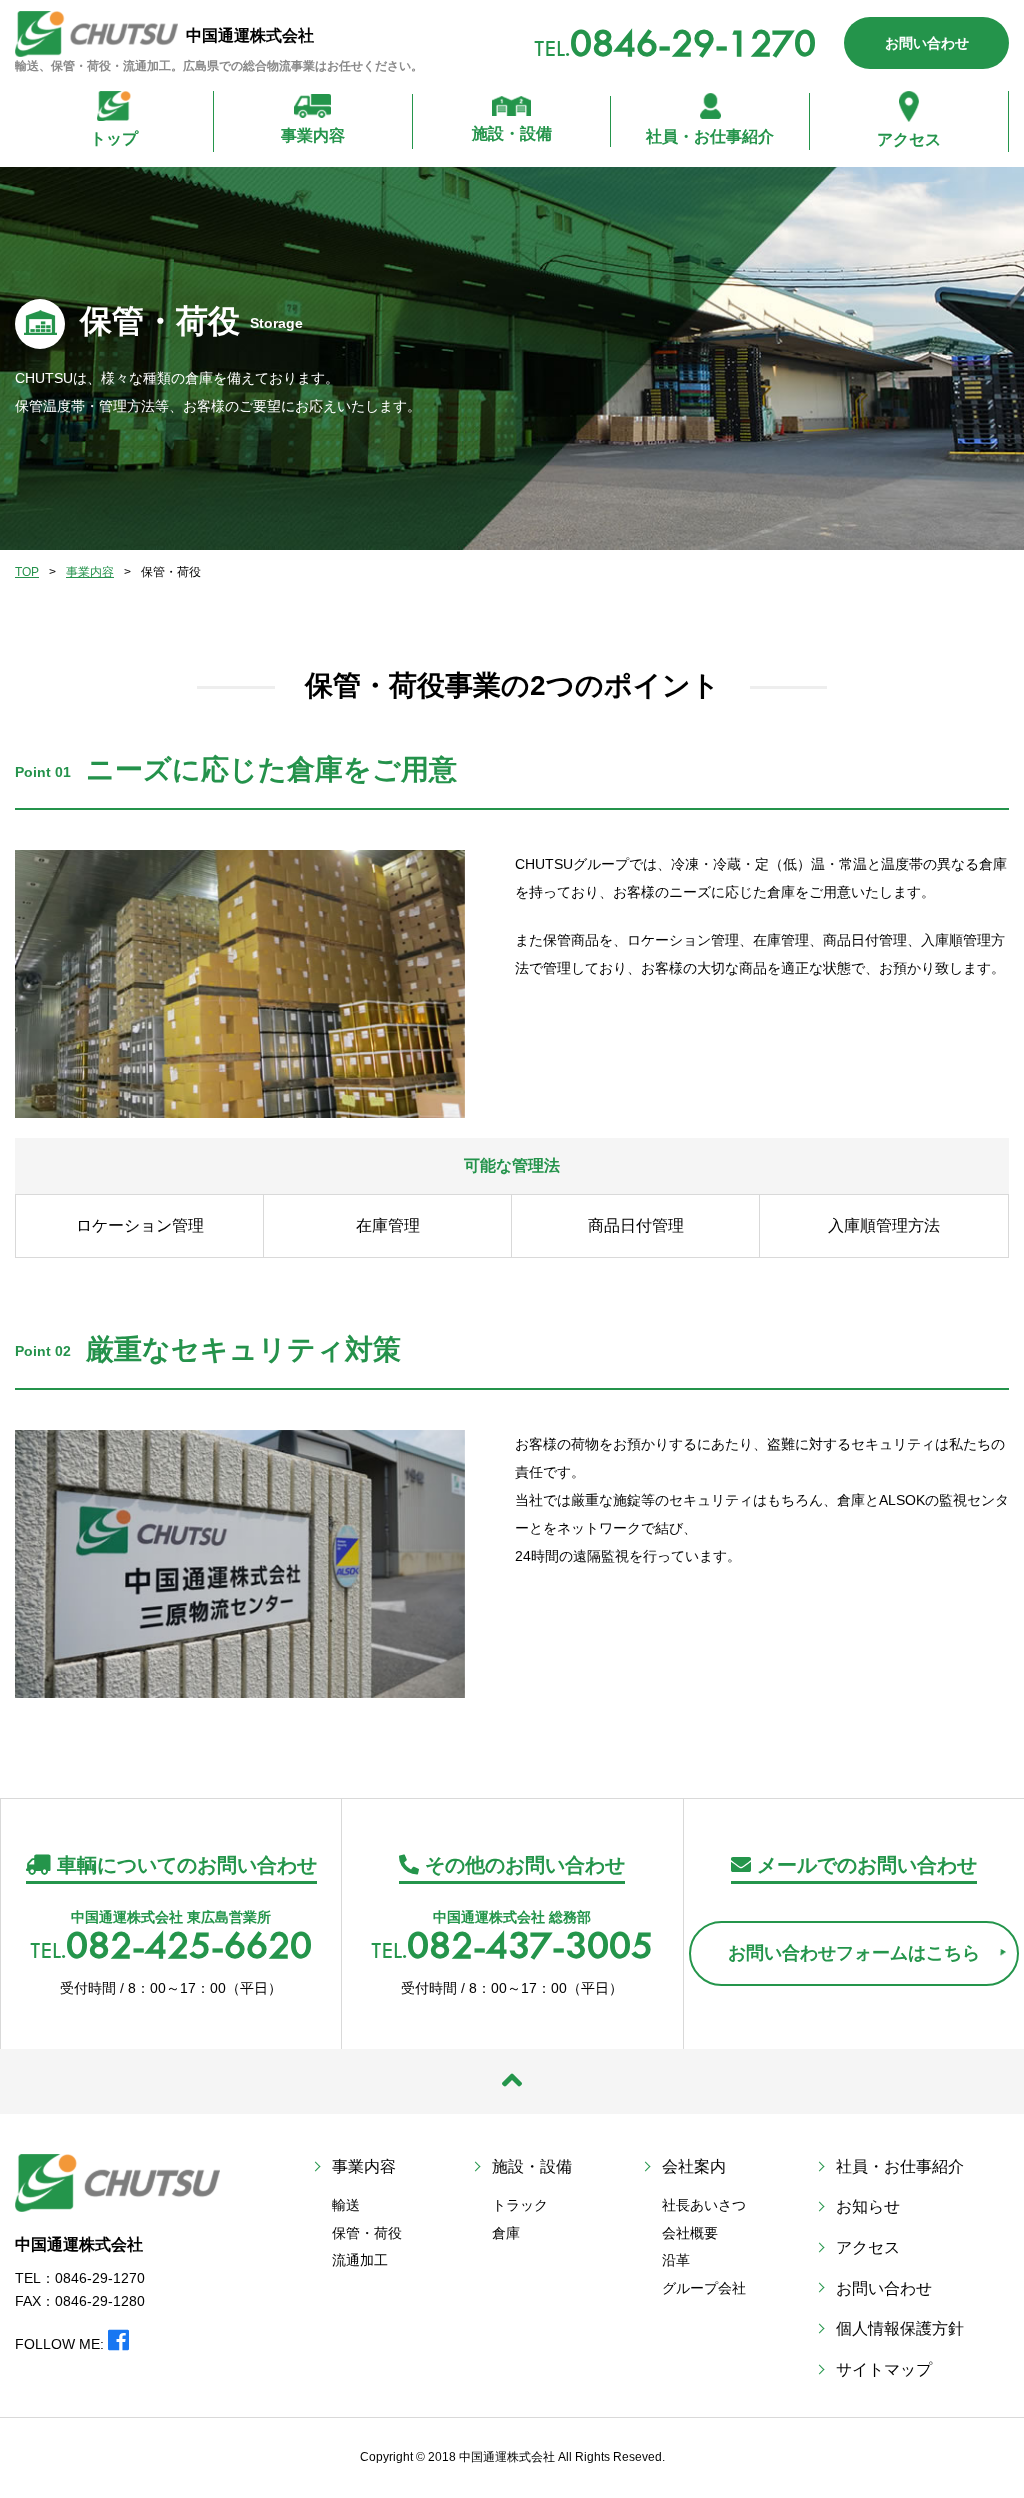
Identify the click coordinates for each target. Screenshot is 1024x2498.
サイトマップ (884, 2369)
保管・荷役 (367, 2233)
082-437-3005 (530, 1944)
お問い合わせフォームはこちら (854, 1953)
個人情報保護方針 (900, 2328)
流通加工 (360, 2260)
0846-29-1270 (693, 42)
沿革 (676, 2260)
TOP (27, 572)
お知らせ (868, 2206)
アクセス (909, 139)
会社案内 (694, 2166)
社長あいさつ (704, 2205)
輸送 (346, 2205)
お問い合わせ (927, 43)
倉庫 (506, 2233)
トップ (114, 138)
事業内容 (313, 135)
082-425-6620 (189, 1944)
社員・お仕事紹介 (710, 136)
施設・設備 (512, 133)
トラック (520, 2205)
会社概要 (690, 2233)
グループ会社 (704, 2288)
